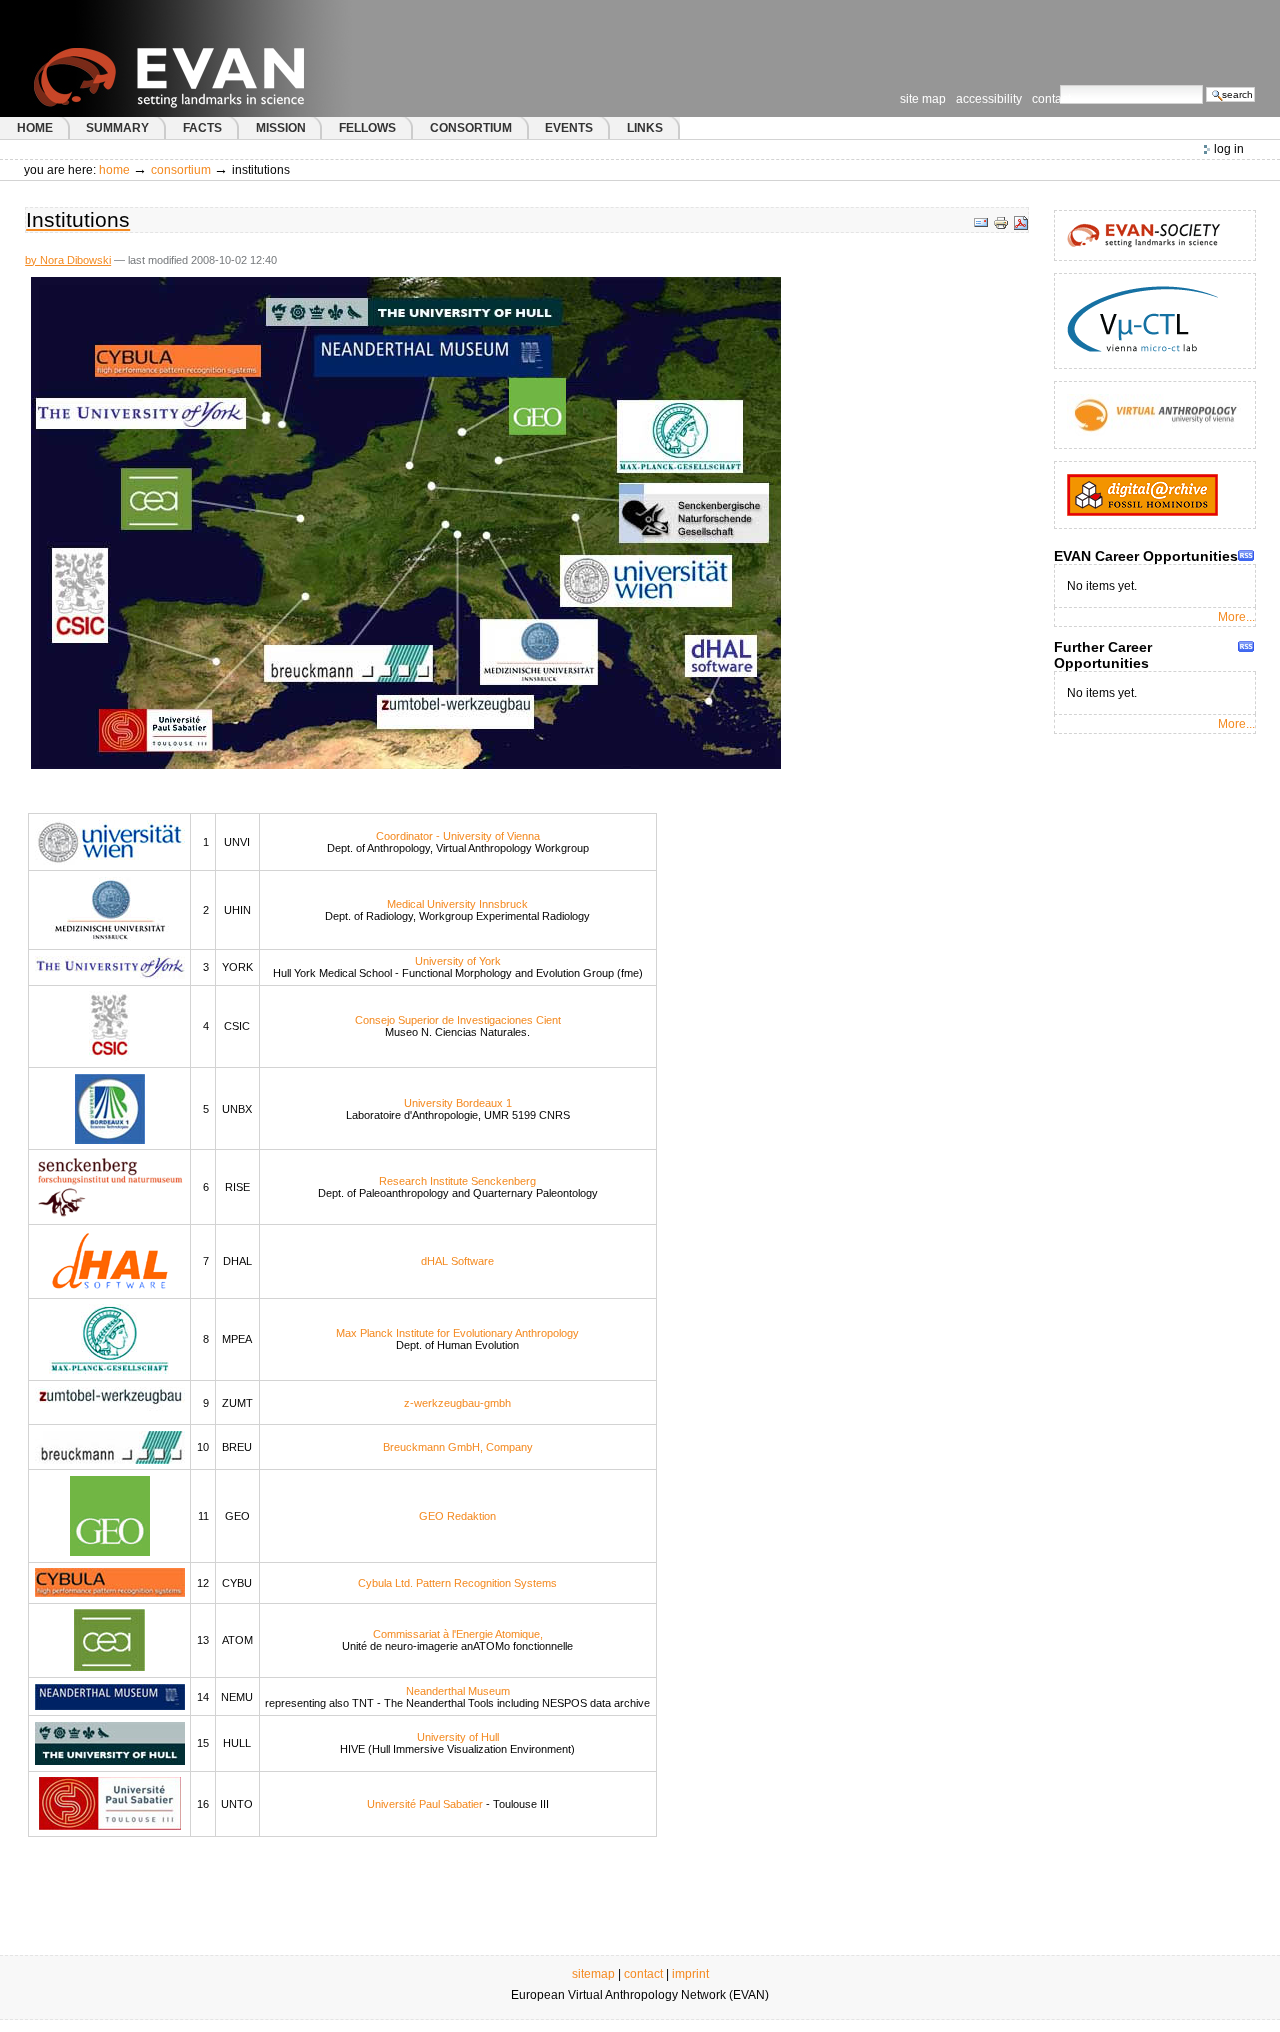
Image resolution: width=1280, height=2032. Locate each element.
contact (643, 1974)
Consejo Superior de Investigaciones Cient (458, 1020)
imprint (690, 1974)
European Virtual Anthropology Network (209, 58)
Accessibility (989, 99)
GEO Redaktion (457, 1516)
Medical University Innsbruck (457, 904)
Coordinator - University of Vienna (458, 836)
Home (114, 170)
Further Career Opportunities (1103, 655)
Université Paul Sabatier (425, 1804)
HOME (35, 128)
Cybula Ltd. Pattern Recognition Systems (457, 1583)
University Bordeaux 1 (458, 1103)
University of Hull (458, 1737)
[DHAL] (110, 1260)
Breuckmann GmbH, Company (458, 1447)
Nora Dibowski (75, 260)
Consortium (181, 170)
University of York (458, 961)
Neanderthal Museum (458, 1691)
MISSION (281, 128)
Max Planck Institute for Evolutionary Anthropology (457, 1333)
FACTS (202, 128)
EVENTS (569, 128)
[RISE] (110, 1186)
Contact (1051, 99)
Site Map (923, 99)
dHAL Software (457, 1261)
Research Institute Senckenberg (457, 1181)
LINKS (645, 128)
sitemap (593, 1974)
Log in (1229, 149)
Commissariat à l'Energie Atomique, (458, 1634)
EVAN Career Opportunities (1146, 556)
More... (1236, 617)
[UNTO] (110, 1803)
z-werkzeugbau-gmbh (457, 1403)
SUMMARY (117, 128)
